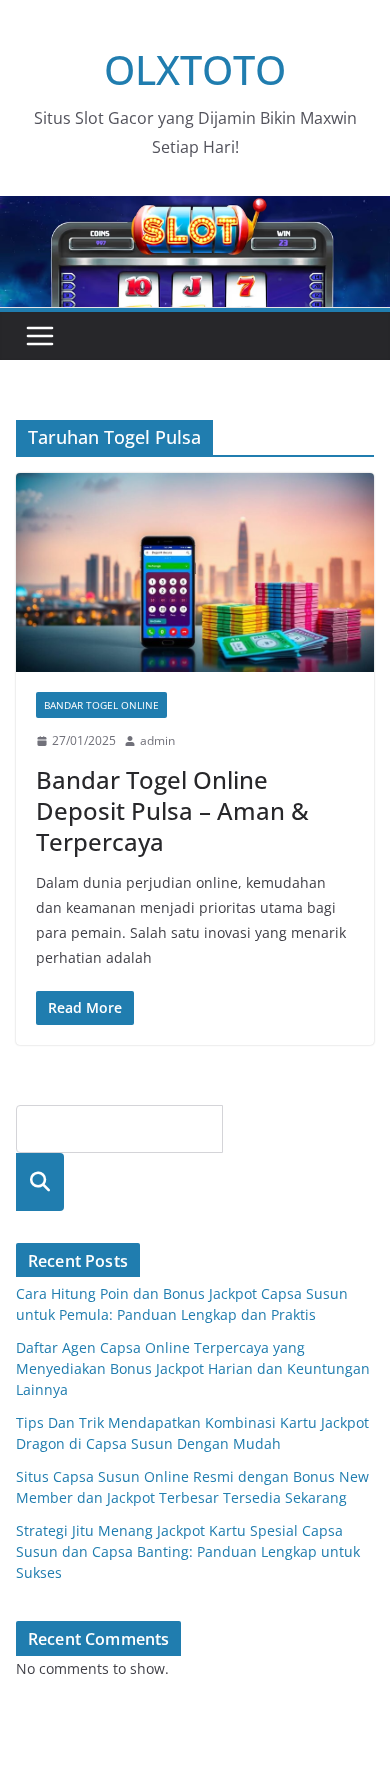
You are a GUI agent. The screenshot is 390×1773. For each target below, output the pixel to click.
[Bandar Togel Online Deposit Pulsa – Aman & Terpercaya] (195, 572)
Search (40, 1181)
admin (157, 740)
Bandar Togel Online (101, 705)
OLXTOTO (195, 69)
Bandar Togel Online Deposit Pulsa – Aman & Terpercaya (172, 810)
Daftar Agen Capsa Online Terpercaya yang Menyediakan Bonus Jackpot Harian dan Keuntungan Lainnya (193, 1368)
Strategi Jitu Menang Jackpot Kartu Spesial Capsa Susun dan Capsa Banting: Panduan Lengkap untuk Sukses (188, 1551)
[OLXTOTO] (195, 210)
